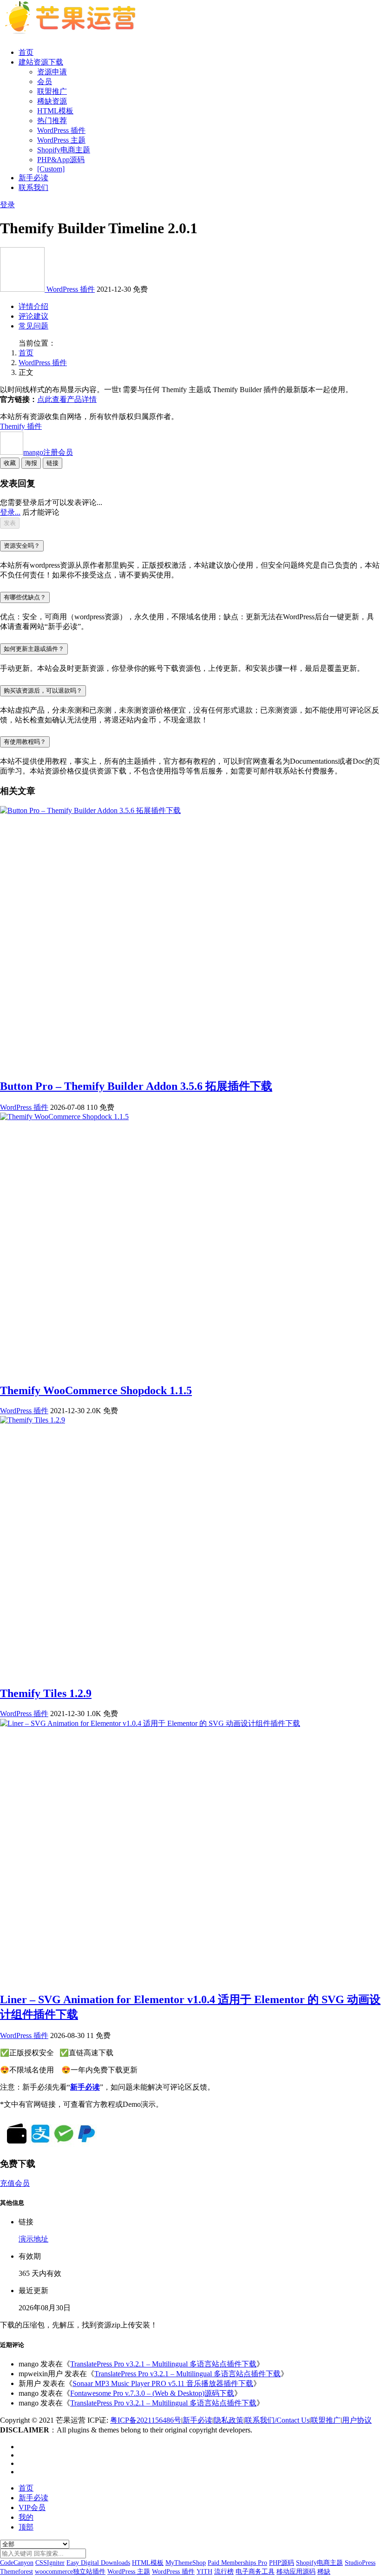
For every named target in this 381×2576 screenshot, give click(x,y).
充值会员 (15, 2183)
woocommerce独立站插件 (70, 2572)
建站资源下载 (41, 62)
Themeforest (16, 2572)
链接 (53, 463)
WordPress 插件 (61, 130)
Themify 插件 (21, 426)
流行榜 (224, 2572)
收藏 (10, 463)
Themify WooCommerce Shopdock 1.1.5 (96, 1390)
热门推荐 (52, 121)
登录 (7, 205)
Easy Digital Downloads (98, 2563)
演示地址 (33, 2239)
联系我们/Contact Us (277, 2420)
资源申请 (52, 72)
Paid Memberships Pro (237, 2563)
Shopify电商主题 (64, 150)
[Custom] (51, 169)
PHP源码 (282, 2563)
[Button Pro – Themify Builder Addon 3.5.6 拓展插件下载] (90, 810)
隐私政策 (229, 2420)
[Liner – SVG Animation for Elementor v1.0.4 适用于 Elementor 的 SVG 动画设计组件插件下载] (150, 1723)
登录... (10, 512)
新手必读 (33, 178)
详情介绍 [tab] (33, 306)
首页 (26, 52)
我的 (26, 2517)
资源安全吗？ (22, 546)
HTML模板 (55, 111)
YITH (204, 2572)
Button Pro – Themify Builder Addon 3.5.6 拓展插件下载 (136, 1086)
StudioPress (360, 2563)
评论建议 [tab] (33, 316)
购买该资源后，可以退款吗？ (43, 691)
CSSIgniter (50, 2563)
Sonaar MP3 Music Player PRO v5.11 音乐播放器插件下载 (163, 2383)
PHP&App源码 (61, 160)
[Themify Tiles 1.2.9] (33, 1420)
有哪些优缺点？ (25, 597)
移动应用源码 (296, 2572)
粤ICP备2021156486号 (146, 2420)
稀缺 (324, 2572)
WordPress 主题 (61, 140)
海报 (31, 463)
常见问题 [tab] (33, 326)
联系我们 (33, 187)
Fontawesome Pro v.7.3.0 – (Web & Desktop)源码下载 (152, 2393)
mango (48, 452)
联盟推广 (52, 91)
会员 (45, 82)
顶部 (26, 2527)
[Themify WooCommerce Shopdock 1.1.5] (64, 1117)
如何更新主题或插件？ (34, 649)
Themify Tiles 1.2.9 (46, 1693)
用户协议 (357, 2420)
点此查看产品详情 (67, 399)
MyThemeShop (186, 2563)
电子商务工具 (255, 2572)
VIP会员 (32, 2507)
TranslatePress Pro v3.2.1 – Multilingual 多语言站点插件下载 (163, 2364)
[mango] (23, 289)
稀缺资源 (52, 101)
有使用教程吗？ (25, 742)
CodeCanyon (17, 2563)
